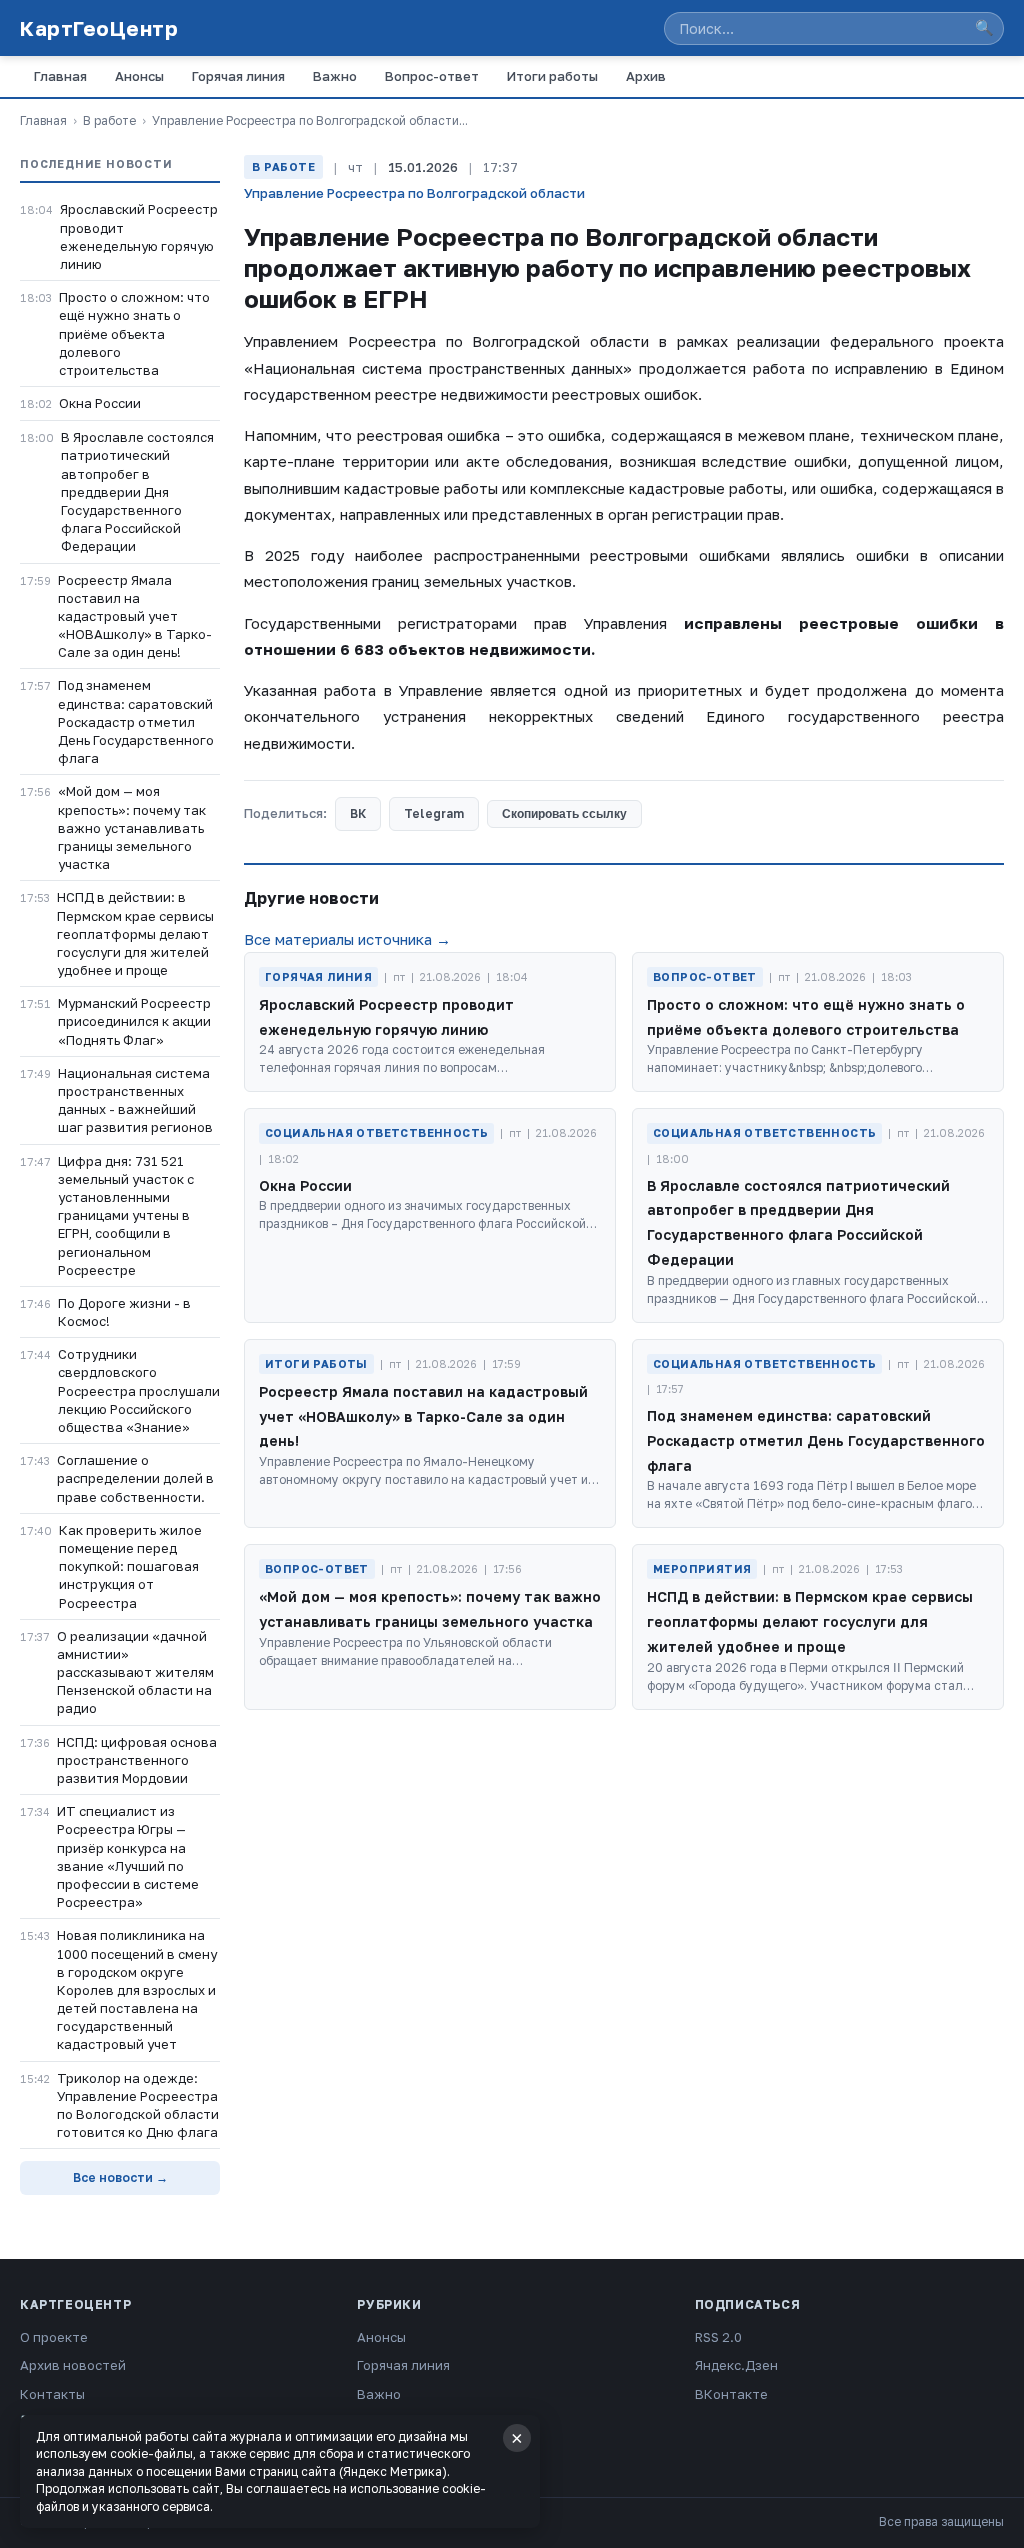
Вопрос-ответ (432, 76)
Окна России (100, 403)
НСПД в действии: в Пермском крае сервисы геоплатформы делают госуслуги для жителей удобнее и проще (135, 933)
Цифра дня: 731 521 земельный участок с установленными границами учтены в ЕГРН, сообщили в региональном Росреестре (126, 1215)
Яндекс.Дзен (736, 2365)
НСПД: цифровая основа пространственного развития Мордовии (137, 1760)
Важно (335, 76)
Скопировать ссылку (564, 814)
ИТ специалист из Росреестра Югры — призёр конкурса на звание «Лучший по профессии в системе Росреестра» (128, 1856)
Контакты (52, 2394)
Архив (646, 76)
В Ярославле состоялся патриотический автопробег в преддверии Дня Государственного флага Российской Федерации (137, 491)
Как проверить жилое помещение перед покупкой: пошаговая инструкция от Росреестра (130, 1566)
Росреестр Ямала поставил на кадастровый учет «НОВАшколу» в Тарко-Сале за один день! (135, 616)
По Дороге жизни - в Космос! (124, 1312)
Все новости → (120, 2177)
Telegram (434, 813)
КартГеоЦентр (99, 28)
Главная (60, 76)
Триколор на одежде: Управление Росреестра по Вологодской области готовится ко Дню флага (138, 2105)
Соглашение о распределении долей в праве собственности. (135, 1478)
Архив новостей (73, 2365)
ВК (358, 813)
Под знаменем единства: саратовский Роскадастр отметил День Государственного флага (136, 721)
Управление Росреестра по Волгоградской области (414, 193)
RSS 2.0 (718, 2337)
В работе (109, 120)
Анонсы (139, 76)
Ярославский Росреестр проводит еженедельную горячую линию (139, 236)
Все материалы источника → (347, 939)
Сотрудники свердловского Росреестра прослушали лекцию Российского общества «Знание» (139, 1390)
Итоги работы (552, 76)
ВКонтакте (731, 2394)
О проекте (54, 2337)
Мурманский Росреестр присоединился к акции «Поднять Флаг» (134, 1021)
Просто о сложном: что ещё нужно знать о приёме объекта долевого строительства (134, 333)
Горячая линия (238, 76)
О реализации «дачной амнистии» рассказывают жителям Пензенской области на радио (135, 1672)
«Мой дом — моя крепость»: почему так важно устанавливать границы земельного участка (132, 827)
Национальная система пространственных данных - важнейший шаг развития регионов (135, 1100)
